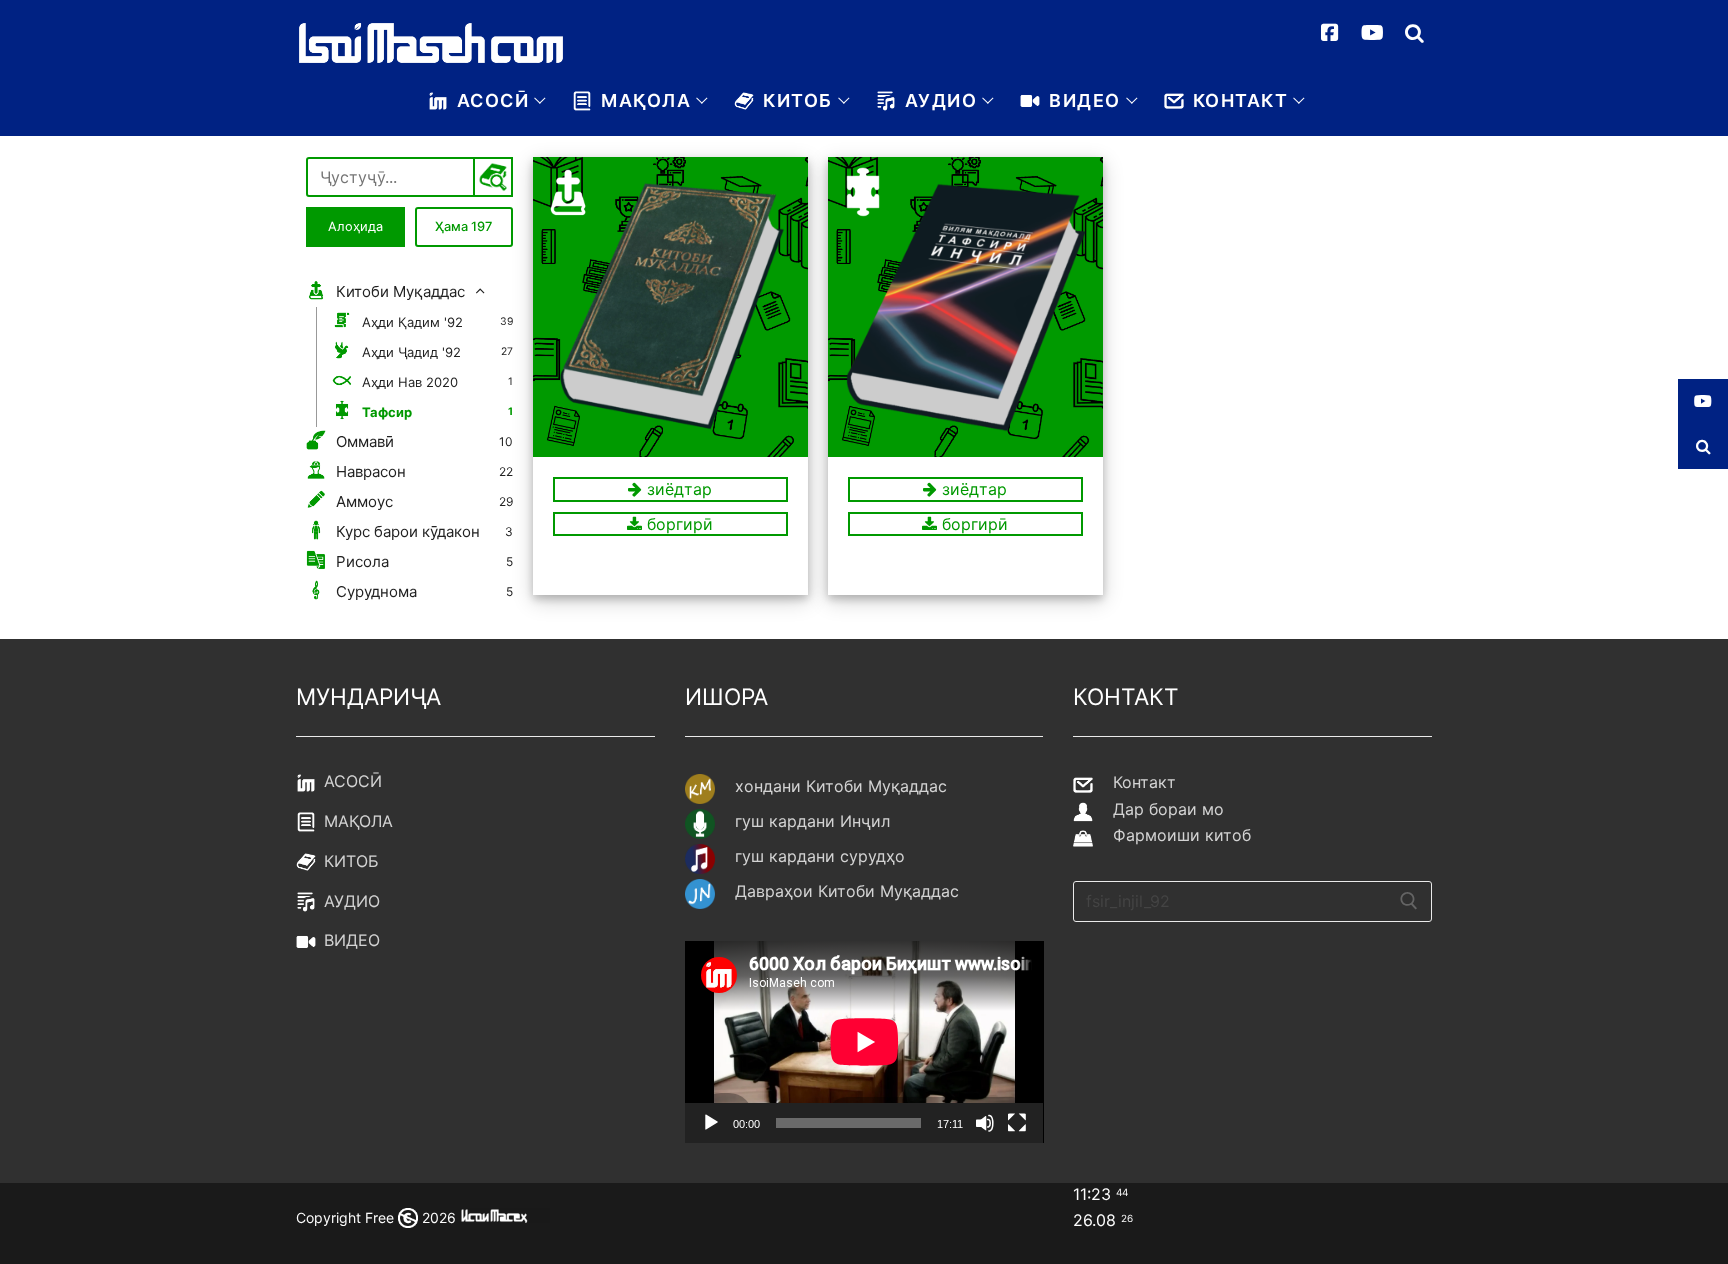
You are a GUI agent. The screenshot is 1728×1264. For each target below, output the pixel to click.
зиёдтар (677, 489)
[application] (864, 1042)
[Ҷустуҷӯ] (1414, 33)
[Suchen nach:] (1252, 902)
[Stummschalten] (985, 1123)
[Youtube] (1372, 33)
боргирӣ (677, 524)
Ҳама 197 (463, 226)
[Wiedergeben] (711, 1123)
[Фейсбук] (1330, 33)
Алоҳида (355, 226)
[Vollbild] (1017, 1123)
